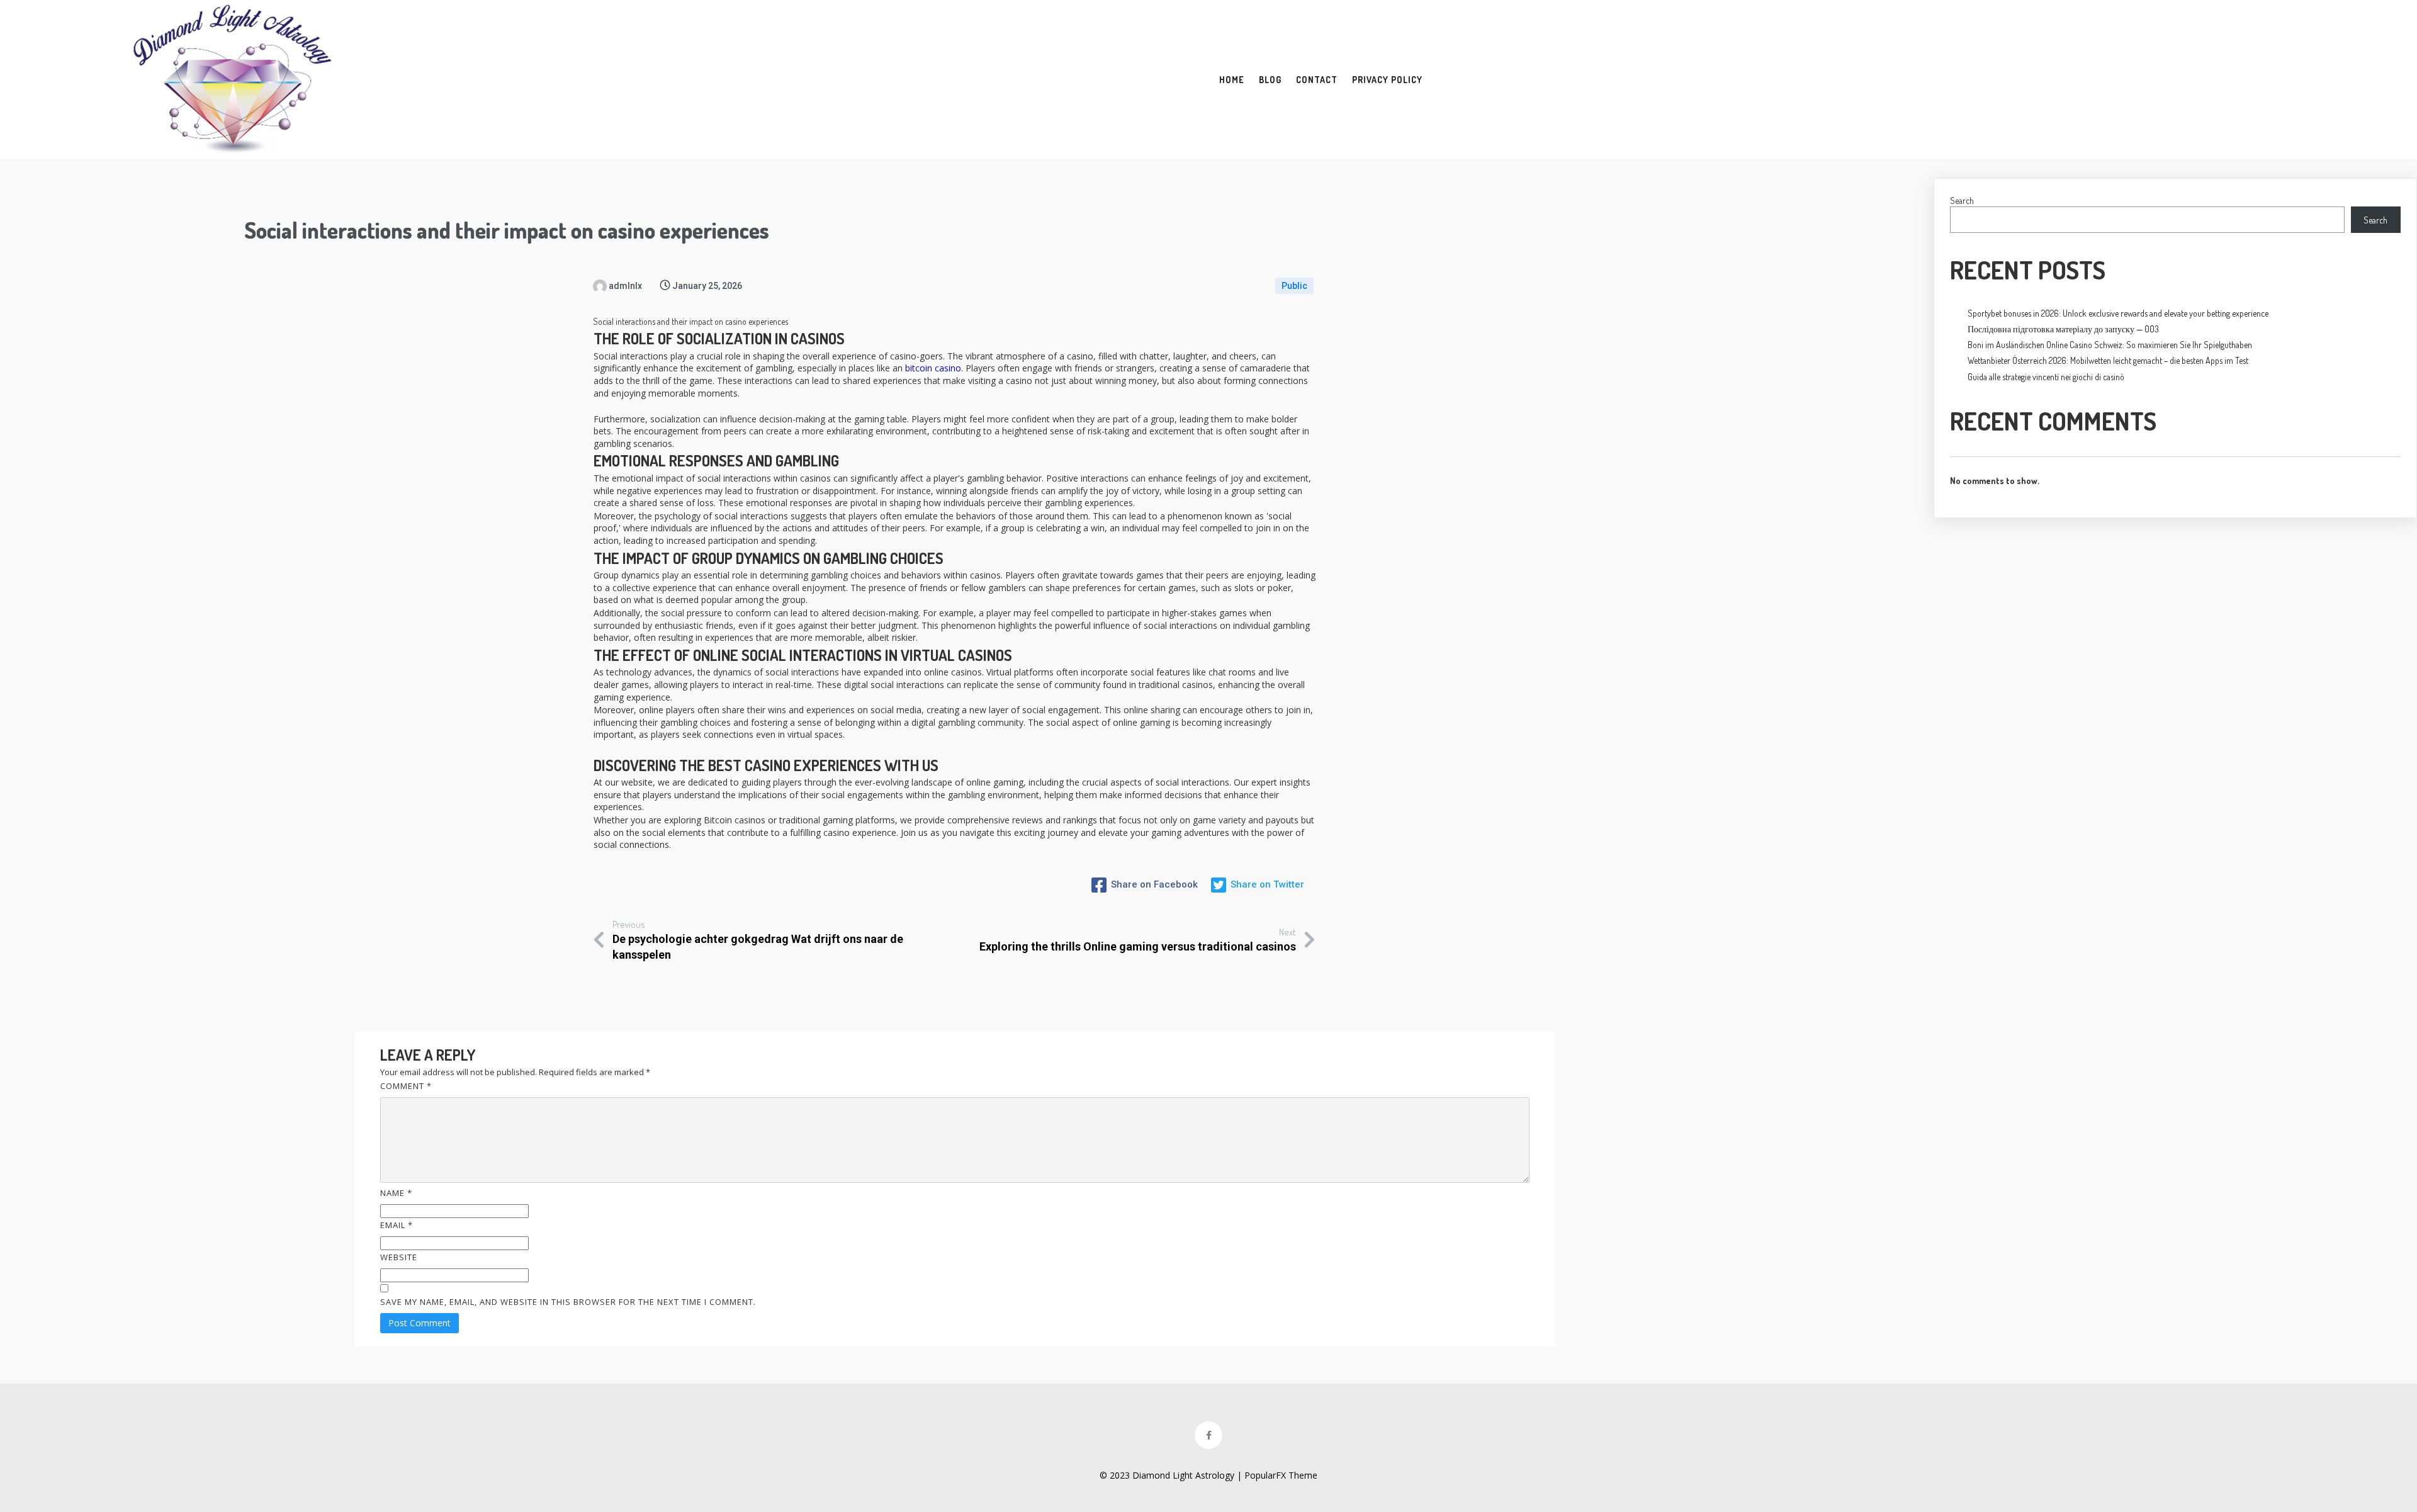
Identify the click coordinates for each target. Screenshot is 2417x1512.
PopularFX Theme (1281, 1475)
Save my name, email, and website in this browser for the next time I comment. (568, 1302)
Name (396, 1193)
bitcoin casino (933, 368)
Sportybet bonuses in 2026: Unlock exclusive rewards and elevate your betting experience (2118, 313)
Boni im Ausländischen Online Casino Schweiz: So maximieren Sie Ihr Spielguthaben (2110, 345)
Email (397, 1225)
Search (1962, 200)
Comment (406, 1086)
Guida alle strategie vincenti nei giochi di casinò (2046, 377)
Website (399, 1257)
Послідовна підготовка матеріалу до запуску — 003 (2063, 329)
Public (1294, 286)
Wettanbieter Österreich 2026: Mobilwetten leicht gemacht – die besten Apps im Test (2108, 360)
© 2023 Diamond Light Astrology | (1172, 1475)
